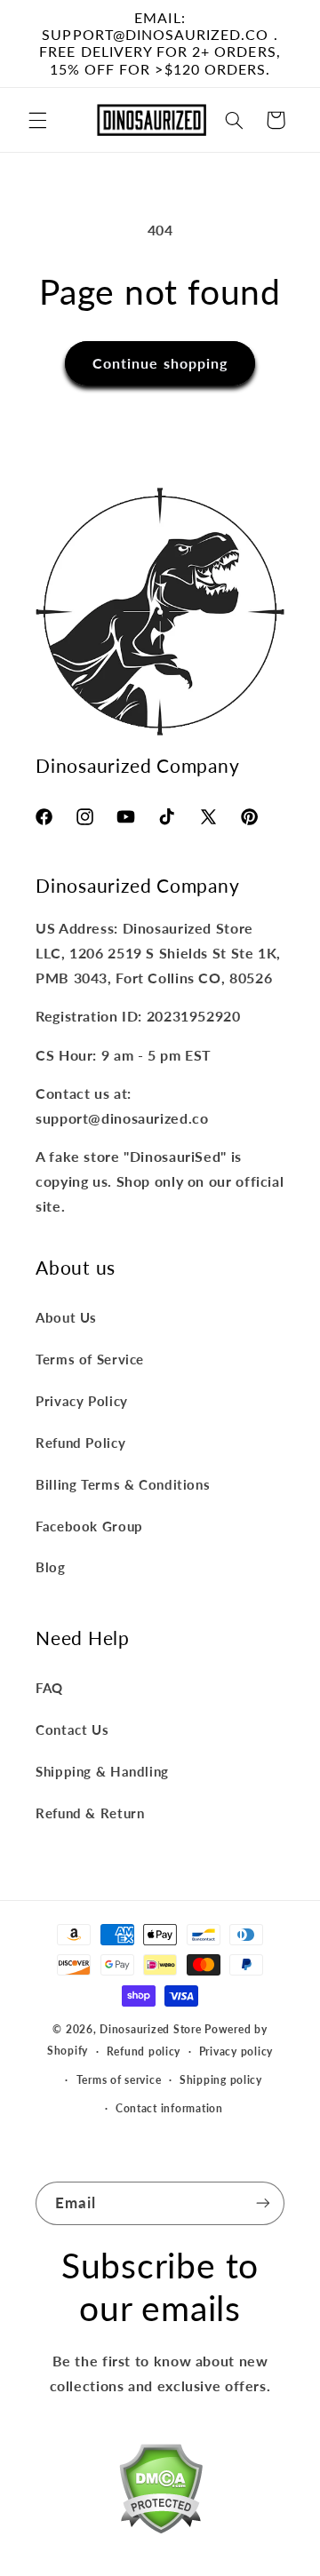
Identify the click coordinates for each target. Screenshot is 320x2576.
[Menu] (37, 120)
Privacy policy (236, 2051)
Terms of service (119, 2080)
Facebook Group (89, 1526)
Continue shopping (160, 363)
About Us (66, 1317)
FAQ (49, 1688)
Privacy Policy (82, 1401)
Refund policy (144, 2051)
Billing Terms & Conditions (123, 1484)
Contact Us (72, 1729)
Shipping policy (221, 2080)
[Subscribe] (263, 2203)
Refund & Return (90, 1813)
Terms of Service (90, 1359)
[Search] (234, 120)
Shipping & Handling (102, 1771)
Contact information (169, 2108)
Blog (51, 1567)
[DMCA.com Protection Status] (160, 2492)
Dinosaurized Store (150, 2029)
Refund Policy (80, 1443)
